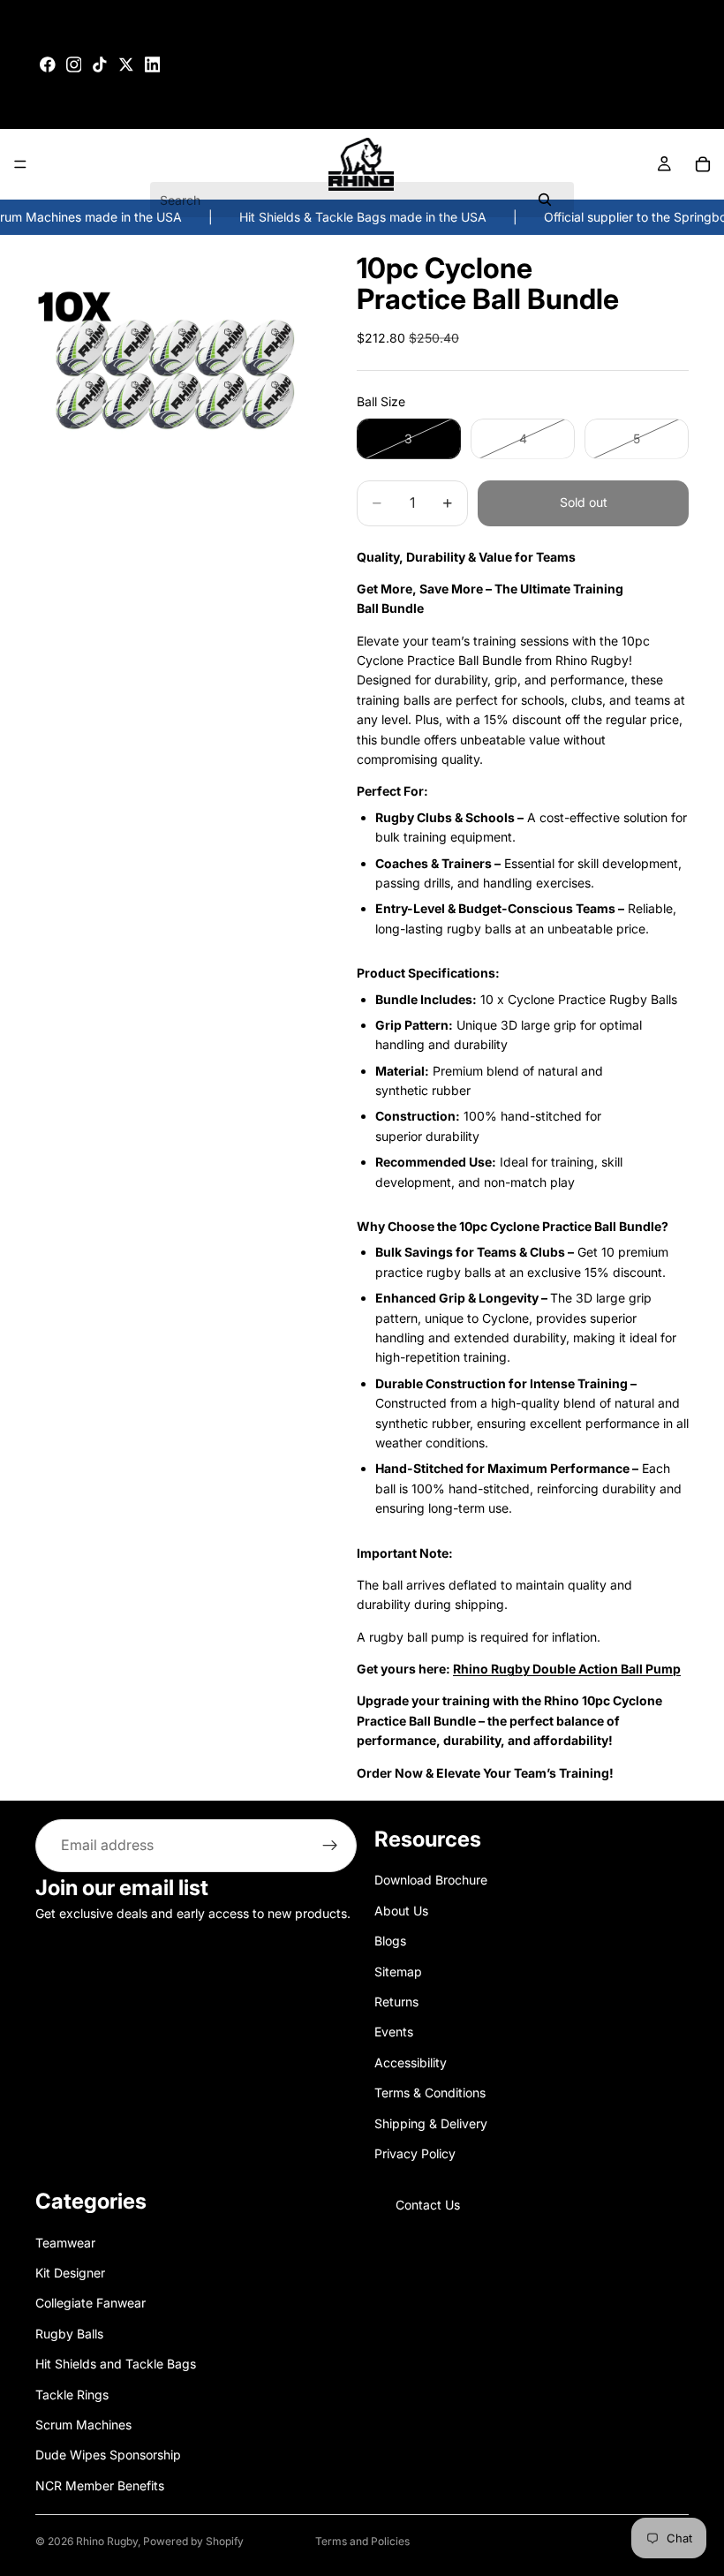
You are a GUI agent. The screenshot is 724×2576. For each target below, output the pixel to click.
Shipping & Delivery (431, 2123)
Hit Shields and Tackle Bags (116, 2364)
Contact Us (428, 2205)
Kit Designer (70, 2273)
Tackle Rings (72, 2395)
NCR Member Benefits (100, 2485)
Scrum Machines (83, 2425)
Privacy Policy (415, 2153)
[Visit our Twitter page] (126, 64)
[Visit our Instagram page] (74, 64)
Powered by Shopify (193, 2541)
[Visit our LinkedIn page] (153, 64)
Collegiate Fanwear (90, 2303)
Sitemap (398, 1972)
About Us (401, 1911)
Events (394, 2032)
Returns (396, 2002)
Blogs (390, 1941)
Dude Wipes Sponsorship (108, 2455)
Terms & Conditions (430, 2093)
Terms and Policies (362, 2541)
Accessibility (411, 2062)
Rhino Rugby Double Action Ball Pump (567, 1669)
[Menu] (20, 164)
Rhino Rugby (107, 2541)
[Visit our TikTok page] (100, 64)
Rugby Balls (69, 2334)
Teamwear (65, 2243)
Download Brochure (431, 1880)
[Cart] (703, 164)
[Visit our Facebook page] (48, 64)
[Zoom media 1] (175, 374)
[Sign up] (330, 1846)
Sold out (584, 502)
